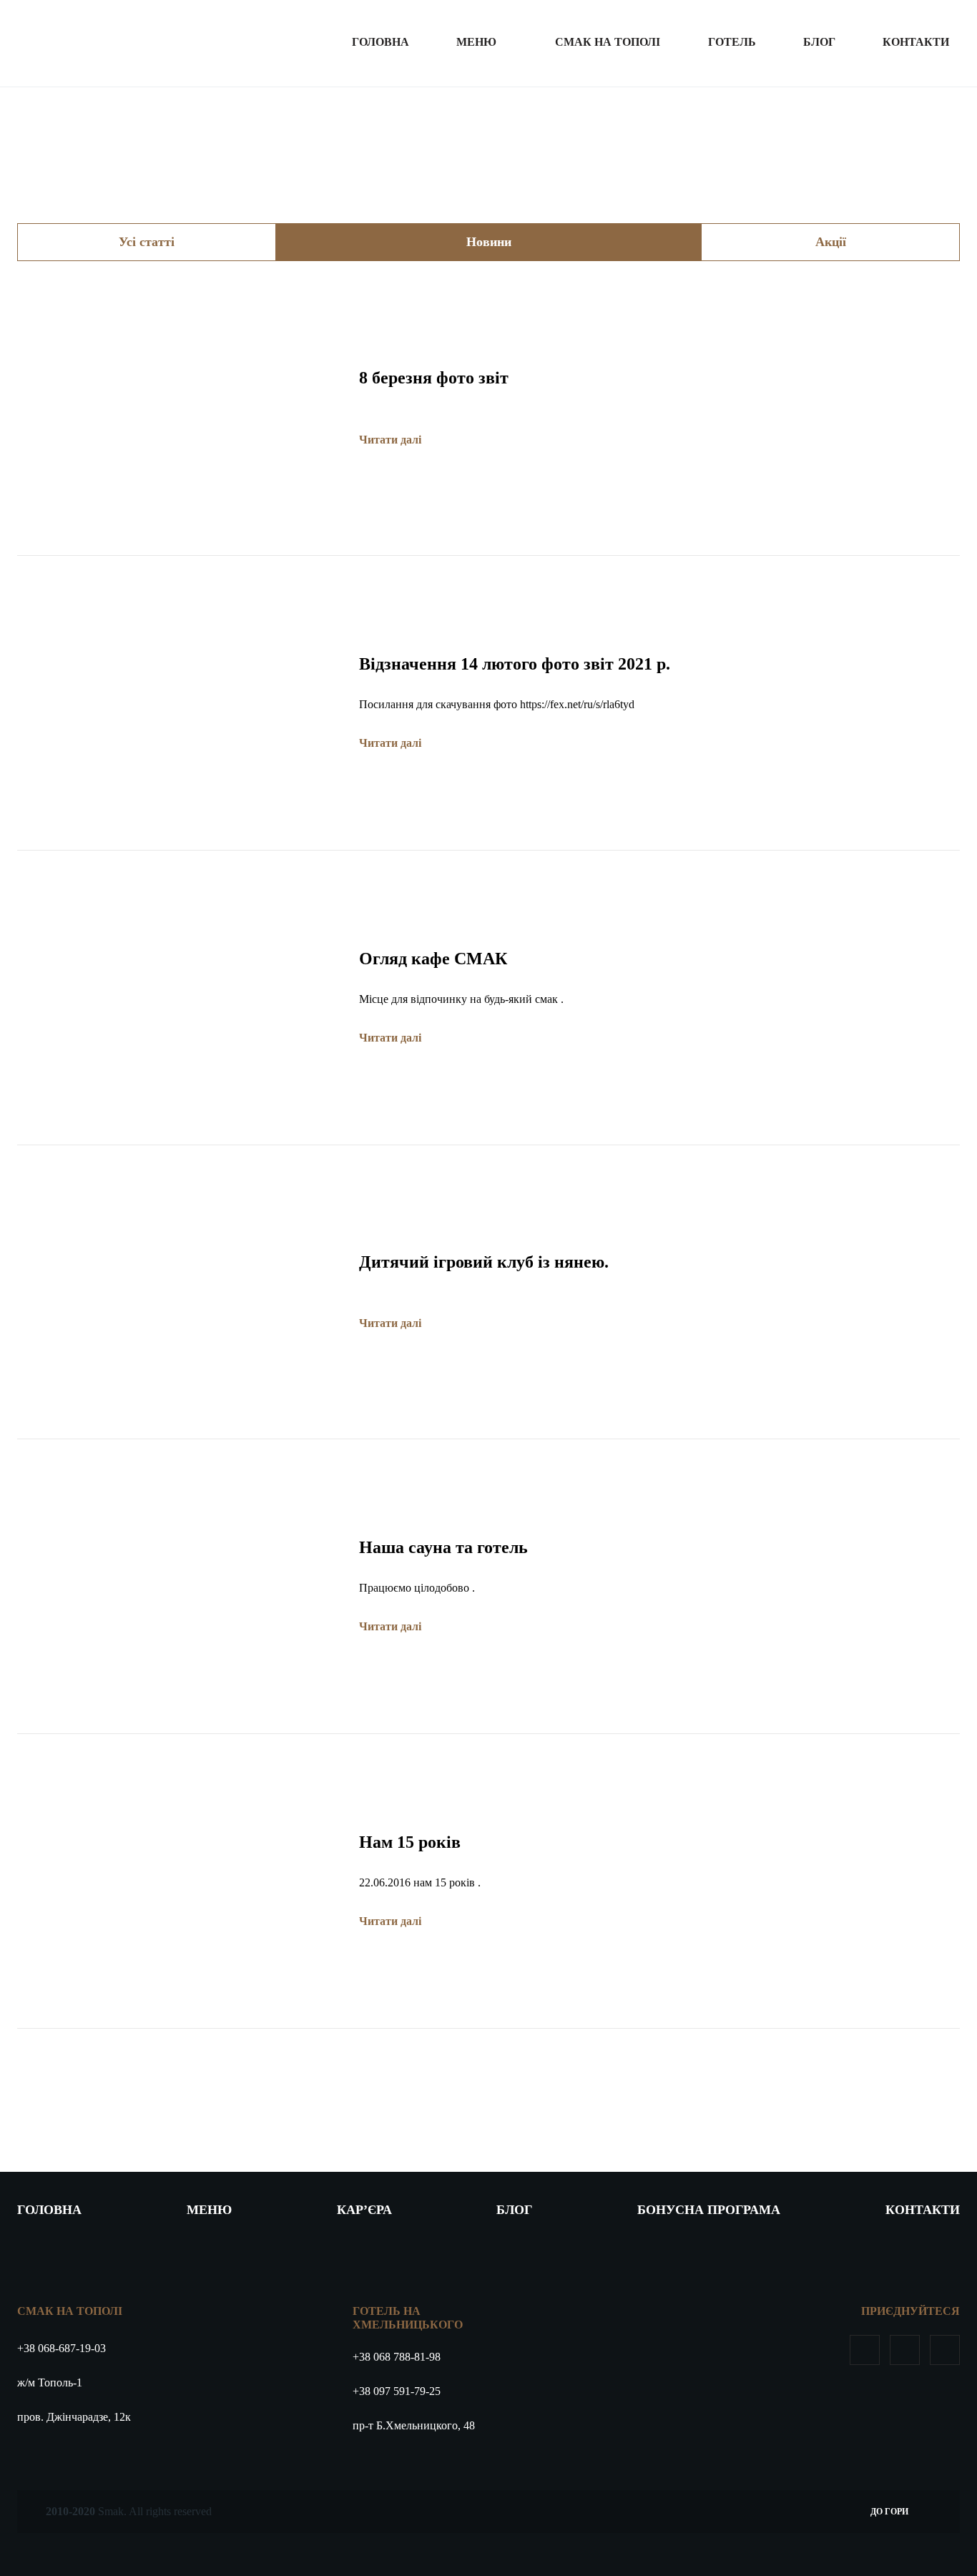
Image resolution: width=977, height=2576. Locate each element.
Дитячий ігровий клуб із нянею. (484, 1262)
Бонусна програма (709, 2210)
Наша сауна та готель (443, 1547)
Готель (732, 42)
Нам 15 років (410, 1842)
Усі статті (147, 242)
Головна (381, 42)
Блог (819, 42)
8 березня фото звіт (434, 378)
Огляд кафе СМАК (433, 959)
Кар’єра (364, 2210)
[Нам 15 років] (177, 1782)
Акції (831, 242)
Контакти (916, 42)
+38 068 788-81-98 (397, 2357)
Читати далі (392, 440)
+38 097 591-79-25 (397, 2391)
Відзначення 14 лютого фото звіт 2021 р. (515, 664)
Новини (489, 242)
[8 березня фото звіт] (177, 309)
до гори (889, 2512)
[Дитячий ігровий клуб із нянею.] (177, 1194)
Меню (476, 42)
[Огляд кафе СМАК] (177, 899)
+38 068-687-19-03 (62, 2348)
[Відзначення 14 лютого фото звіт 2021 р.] (177, 604)
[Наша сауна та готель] (177, 1488)
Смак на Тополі (608, 42)
